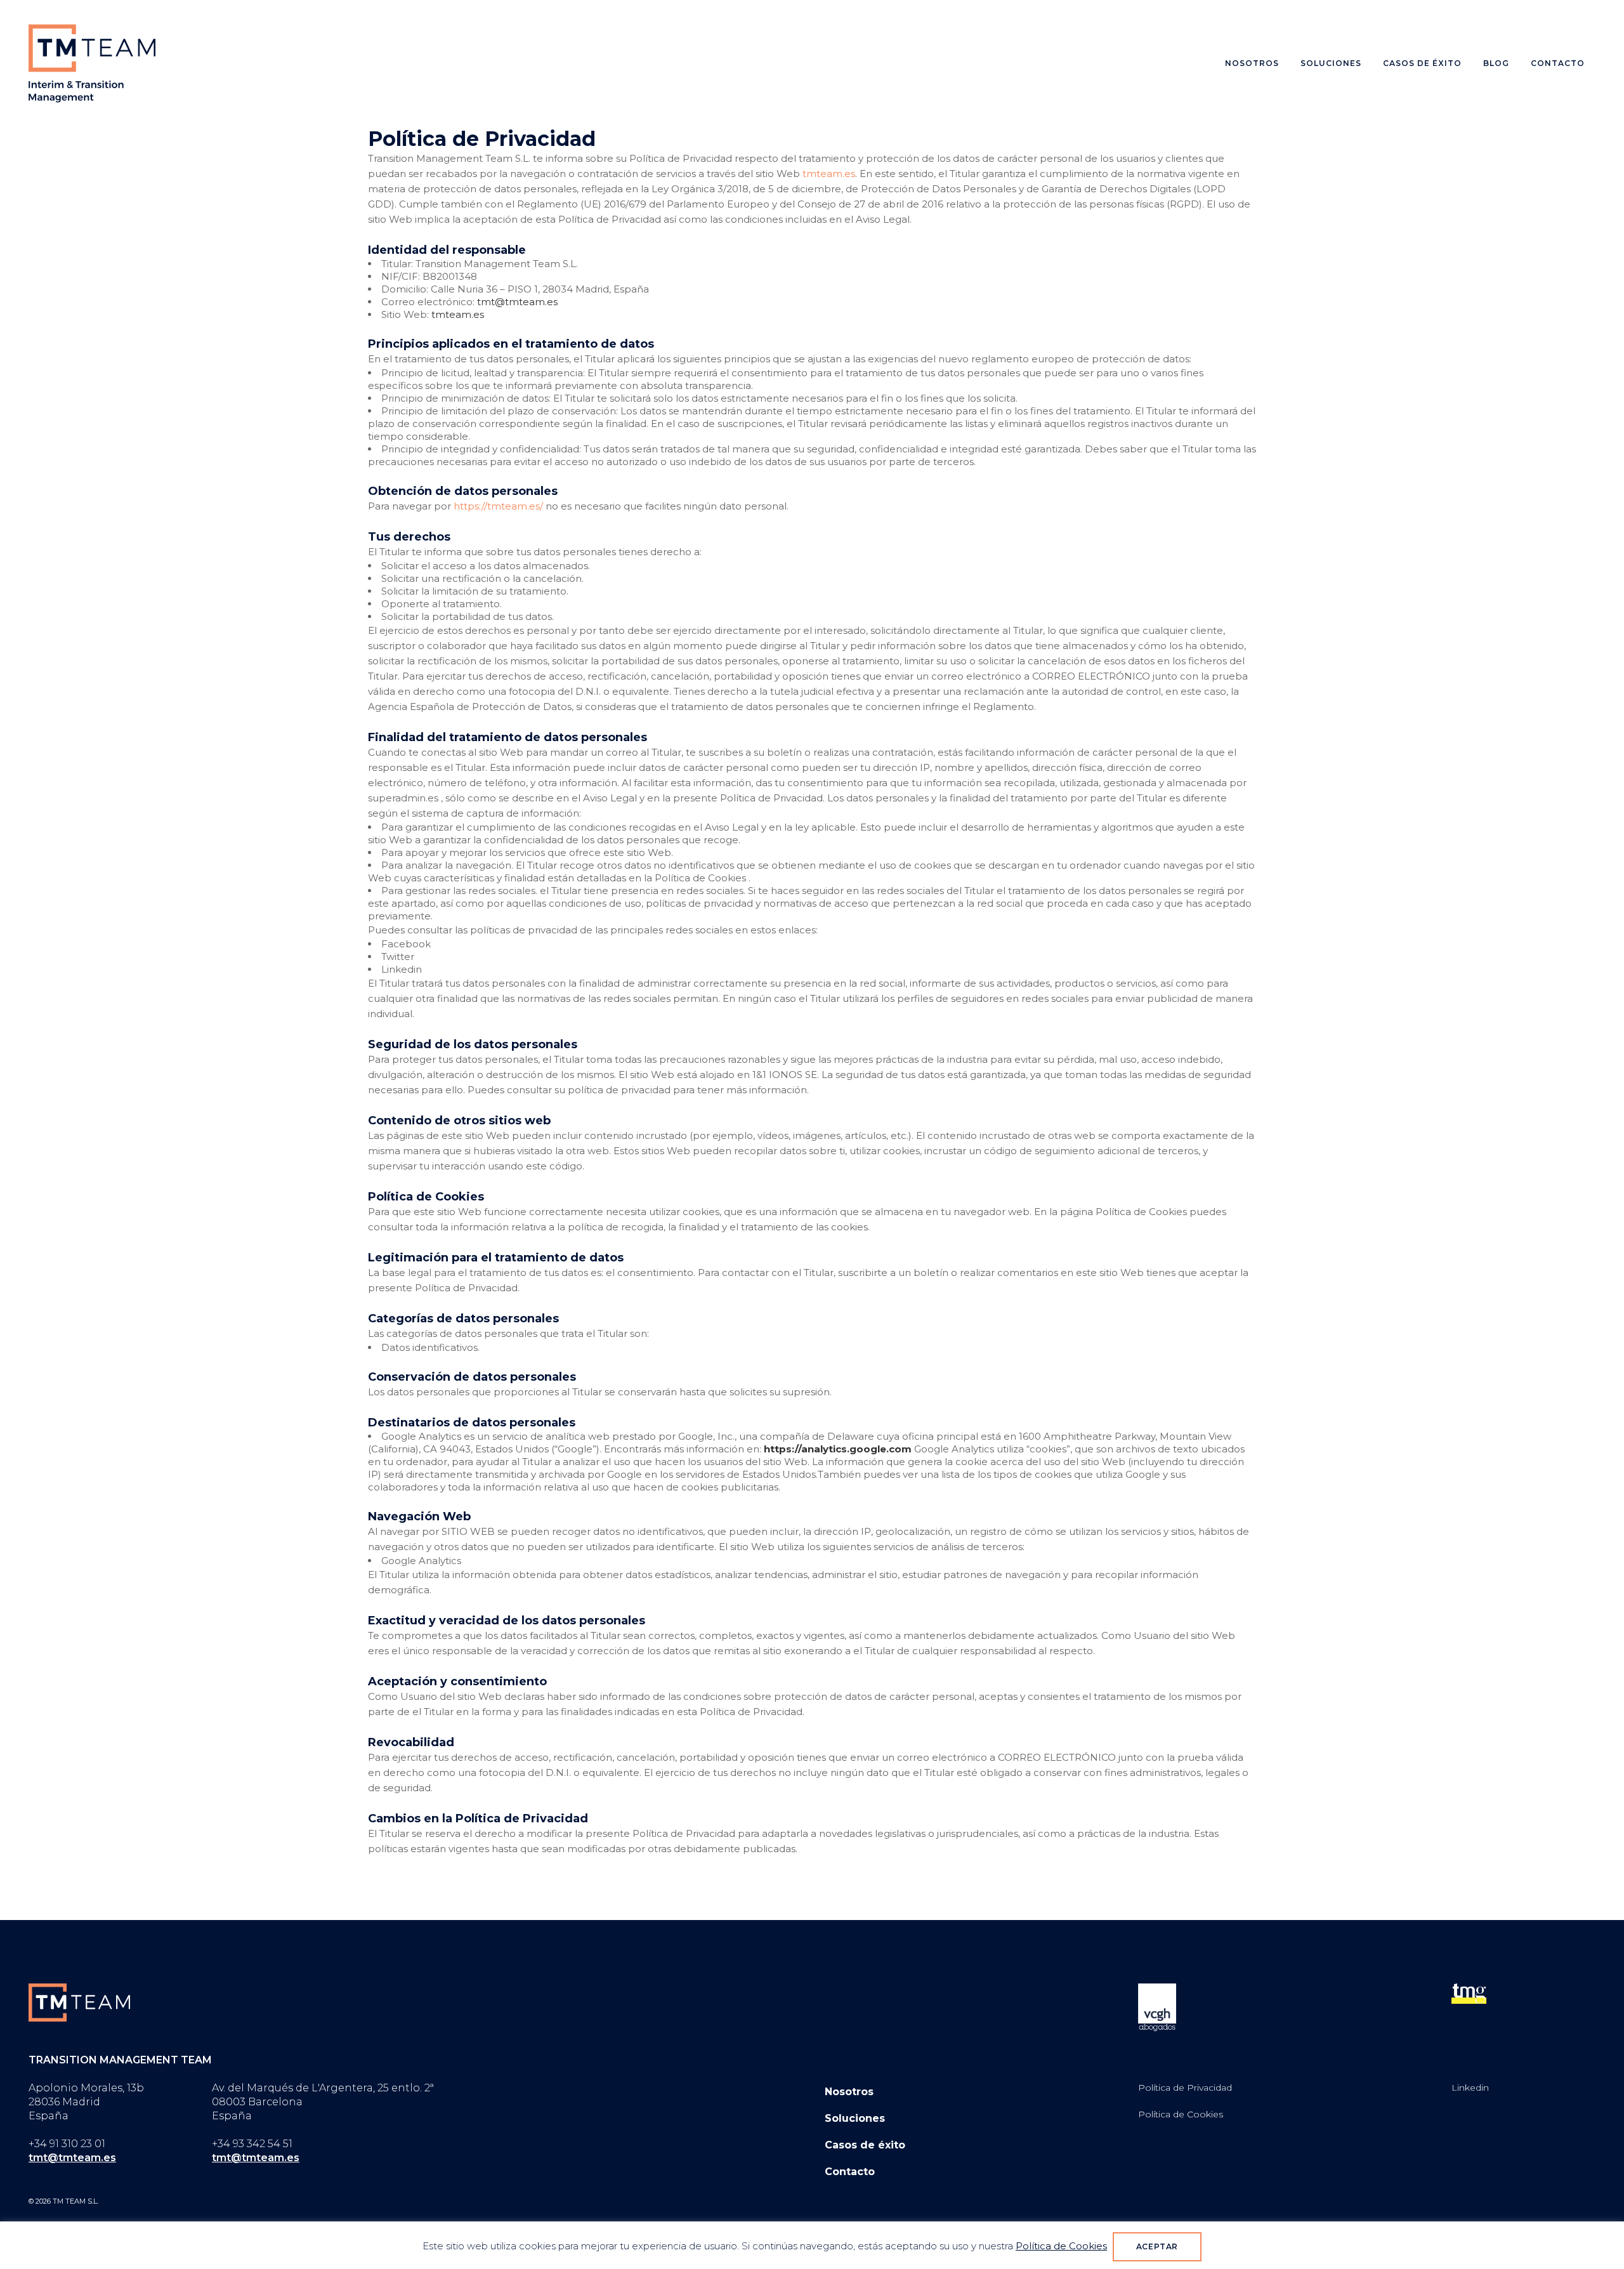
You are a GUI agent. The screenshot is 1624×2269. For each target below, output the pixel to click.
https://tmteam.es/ (498, 506)
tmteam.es (829, 174)
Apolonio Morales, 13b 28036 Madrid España (86, 2102)
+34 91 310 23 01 (67, 2144)
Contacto (850, 2172)
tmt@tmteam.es (517, 302)
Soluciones (855, 2118)
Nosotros (849, 2092)
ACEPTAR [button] (1157, 2246)
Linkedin (1470, 2088)
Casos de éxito (865, 2145)
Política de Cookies (1181, 2114)
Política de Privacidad (1185, 2088)
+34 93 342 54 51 (252, 2144)
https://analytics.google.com (838, 1449)
